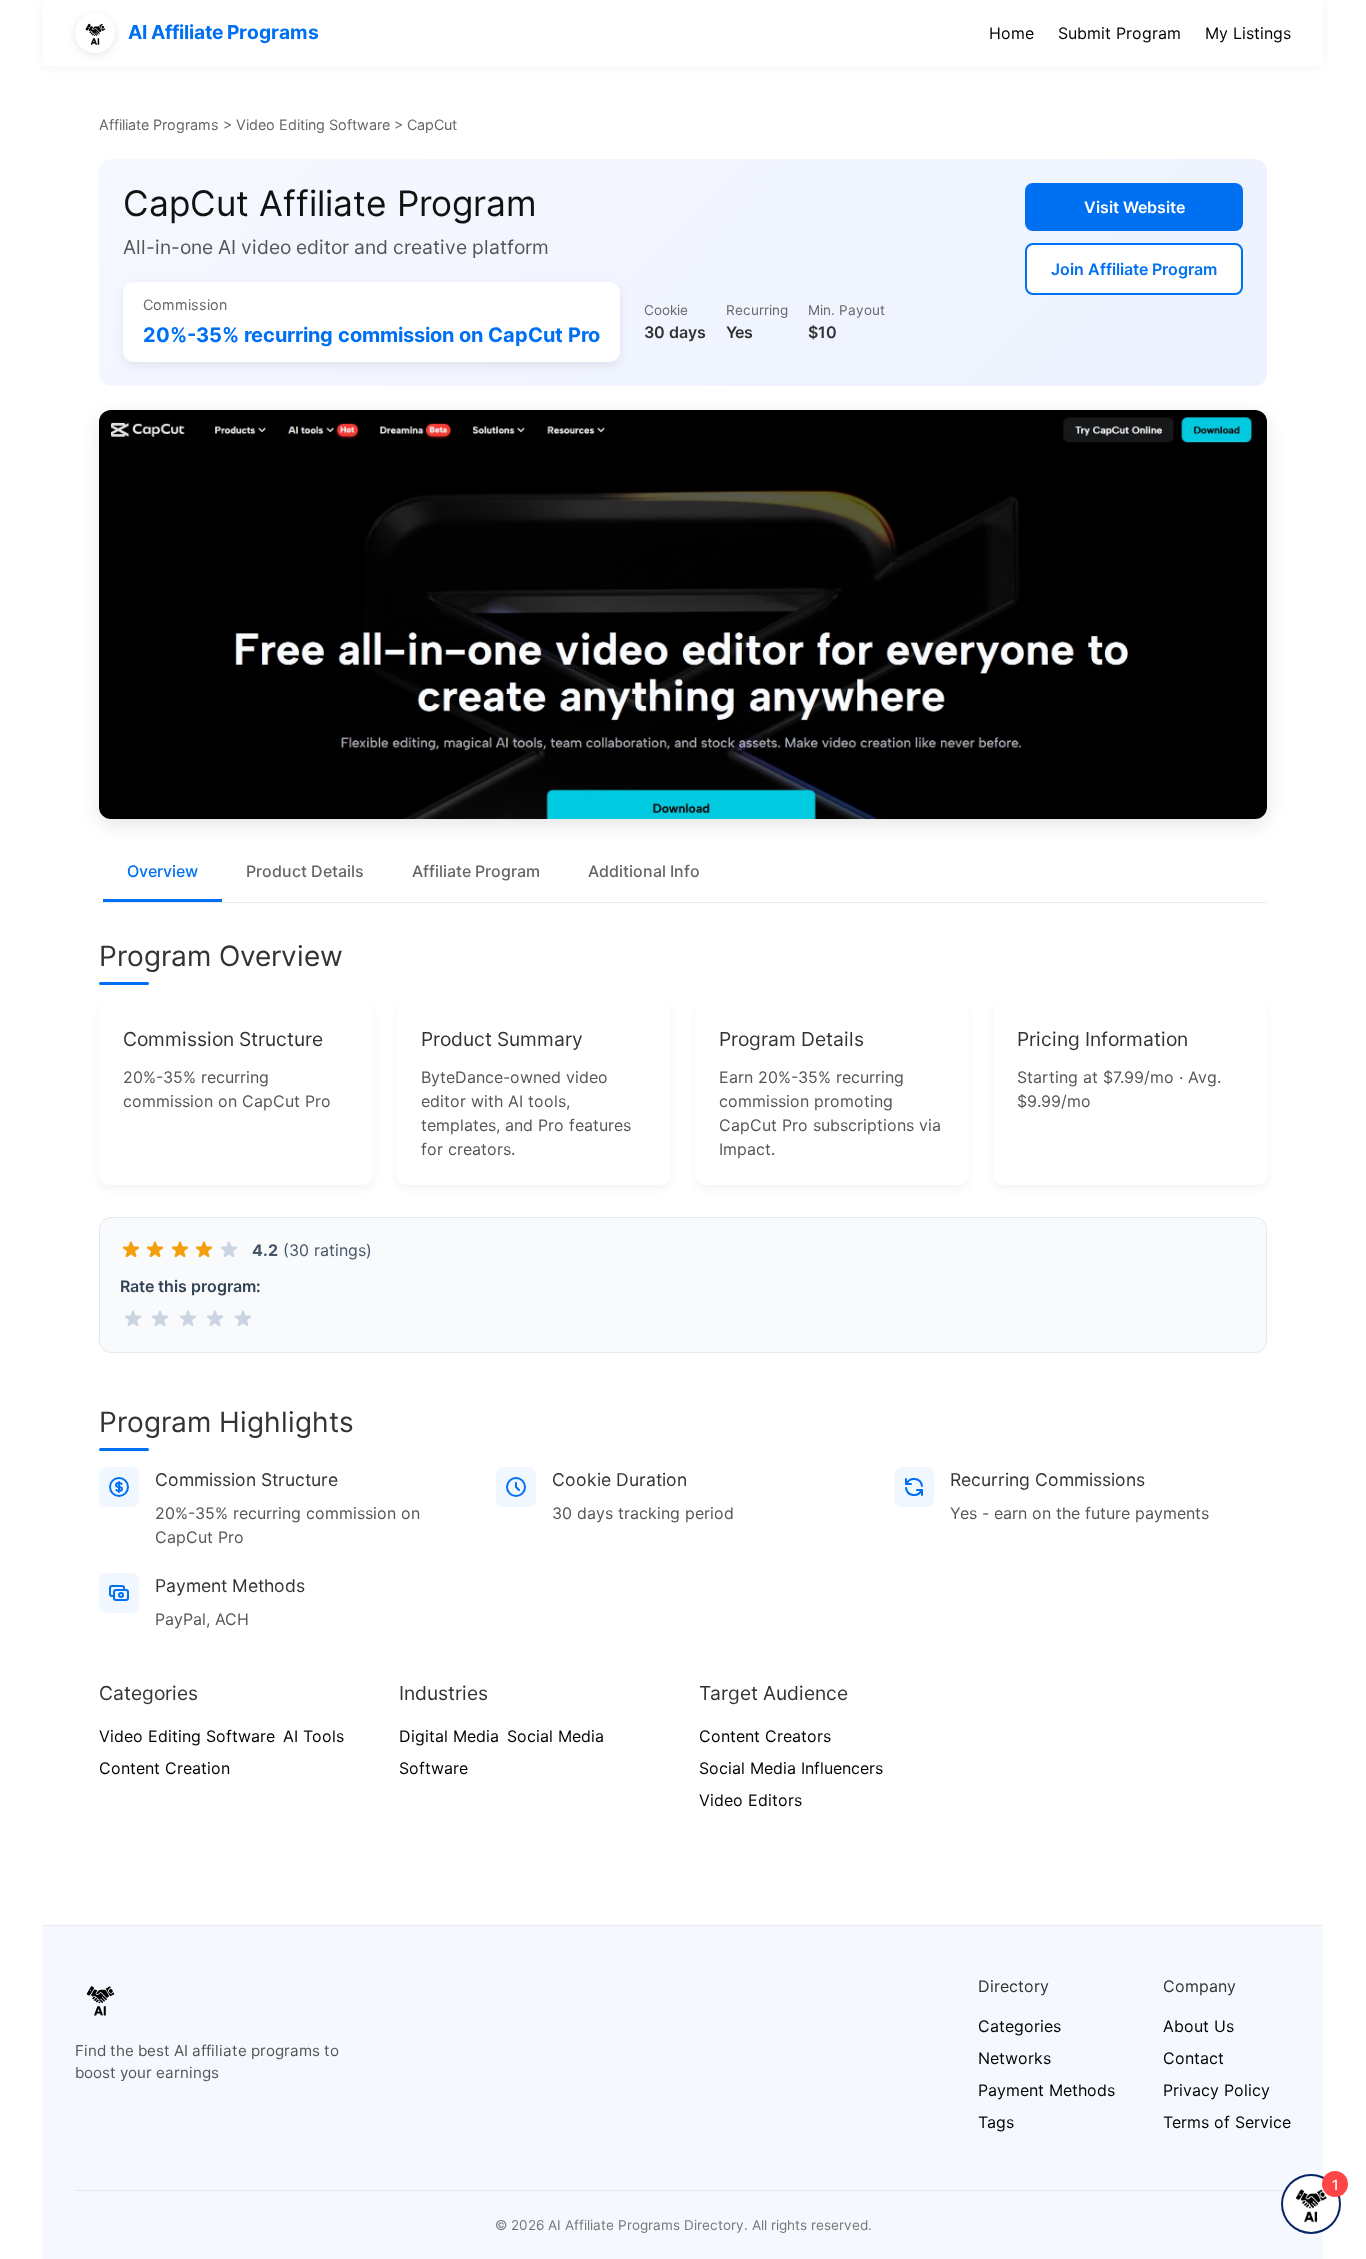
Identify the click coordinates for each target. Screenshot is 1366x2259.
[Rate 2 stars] (160, 1318)
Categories (1019, 2026)
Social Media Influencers (791, 1768)
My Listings (1248, 33)
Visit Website (1134, 207)
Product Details (305, 871)
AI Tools (313, 1736)
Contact (1193, 2058)
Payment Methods (1046, 2090)
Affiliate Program (476, 871)
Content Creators (765, 1736)
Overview (162, 871)
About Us (1198, 2026)
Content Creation (164, 1768)
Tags (996, 2122)
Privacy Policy (1216, 2090)
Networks (1014, 2058)
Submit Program (1119, 33)
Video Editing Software (313, 124)
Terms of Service (1227, 2122)
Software (433, 1768)
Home (1011, 33)
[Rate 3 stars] (187, 1318)
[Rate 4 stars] (215, 1318)
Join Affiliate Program (1134, 269)
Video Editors (750, 1800)
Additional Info (644, 871)
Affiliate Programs (159, 124)
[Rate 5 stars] (242, 1318)
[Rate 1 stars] (132, 1318)
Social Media (555, 1736)
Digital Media (449, 1736)
